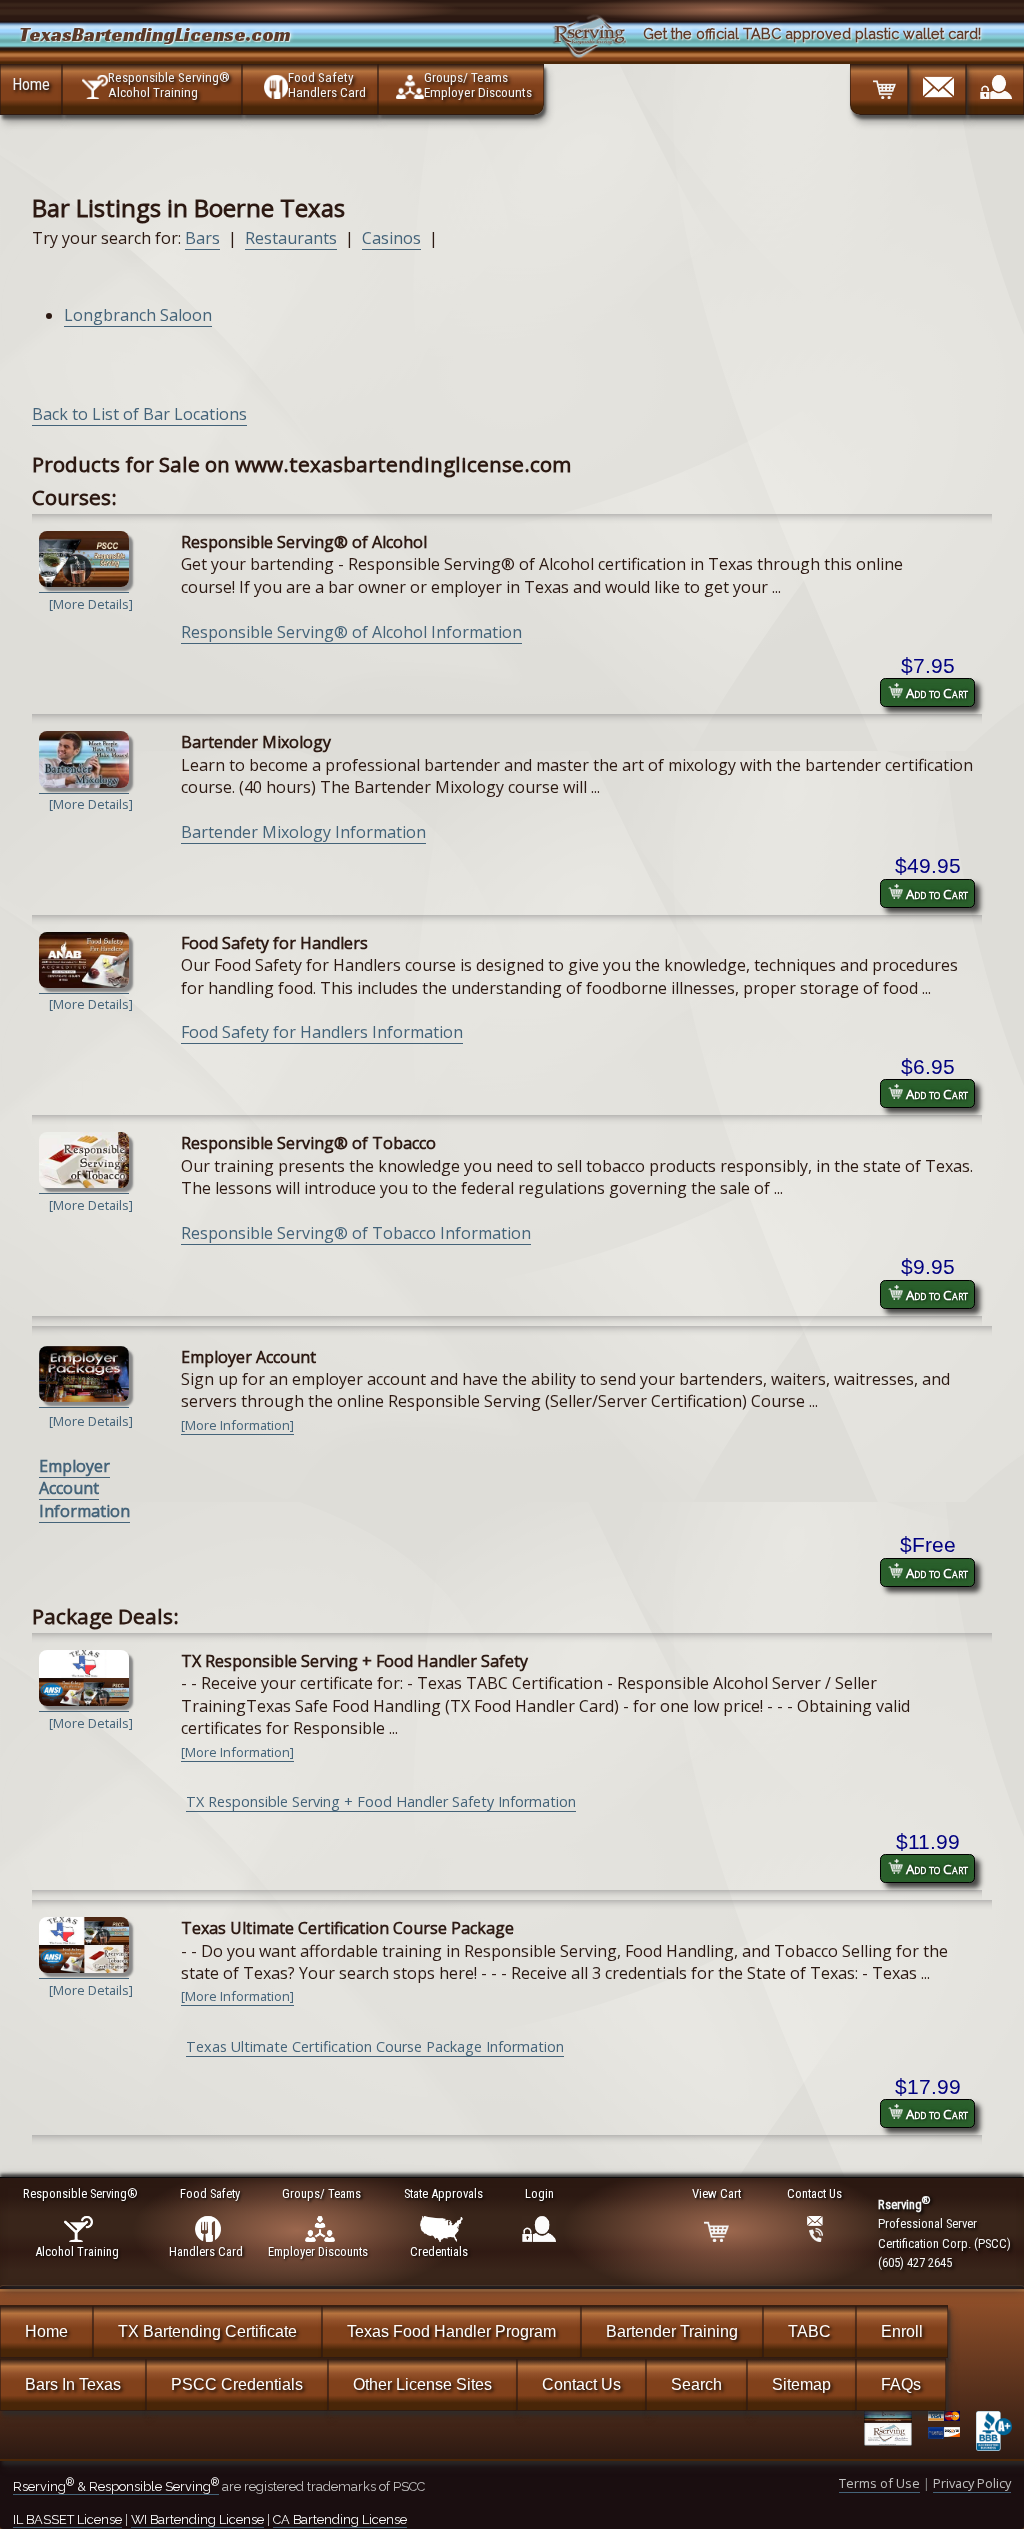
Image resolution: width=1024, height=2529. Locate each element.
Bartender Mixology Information (303, 832)
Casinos (391, 238)
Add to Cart (935, 693)
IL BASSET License (67, 2519)
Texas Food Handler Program (451, 2331)
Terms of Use (879, 2483)
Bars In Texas (73, 2384)
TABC (809, 2331)
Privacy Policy (972, 2483)
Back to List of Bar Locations (139, 414)
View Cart (716, 2193)
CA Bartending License (340, 2519)
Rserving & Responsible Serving (116, 2486)
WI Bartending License (197, 2519)
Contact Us (581, 2384)
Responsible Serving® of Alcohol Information (351, 632)
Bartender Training (672, 2331)
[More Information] (237, 1425)
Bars (202, 238)
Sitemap (801, 2384)
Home (31, 84)
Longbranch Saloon (138, 315)
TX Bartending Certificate (207, 2331)
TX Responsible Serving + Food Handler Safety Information (381, 1801)
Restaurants (291, 238)
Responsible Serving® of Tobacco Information (356, 1233)
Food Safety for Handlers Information (322, 1032)
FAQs (901, 2384)
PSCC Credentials (237, 2384)
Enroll (902, 2331)
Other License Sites (422, 2384)
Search (696, 2384)
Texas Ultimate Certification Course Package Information (375, 2046)
